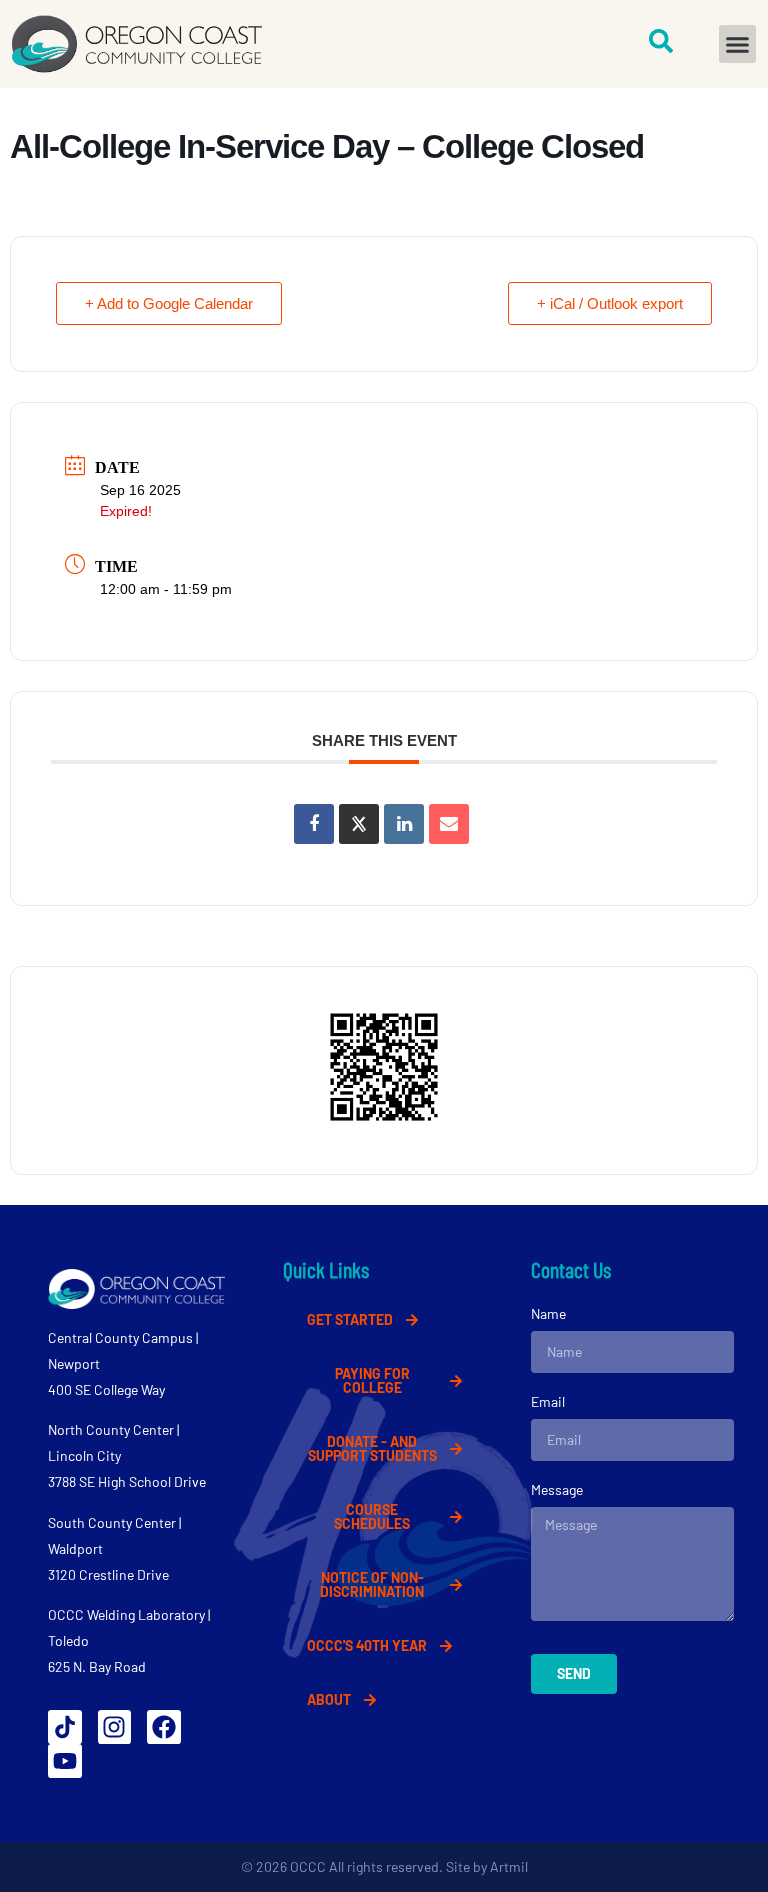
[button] (738, 44)
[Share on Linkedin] (404, 824)
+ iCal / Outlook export (610, 303)
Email (548, 1401)
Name (548, 1313)
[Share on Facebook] (314, 824)
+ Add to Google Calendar (169, 303)
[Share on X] (359, 824)
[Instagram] (115, 1727)
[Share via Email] (449, 824)
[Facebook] (164, 1727)
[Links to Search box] (661, 41)
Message (557, 1489)
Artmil (509, 1866)
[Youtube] (65, 1761)
